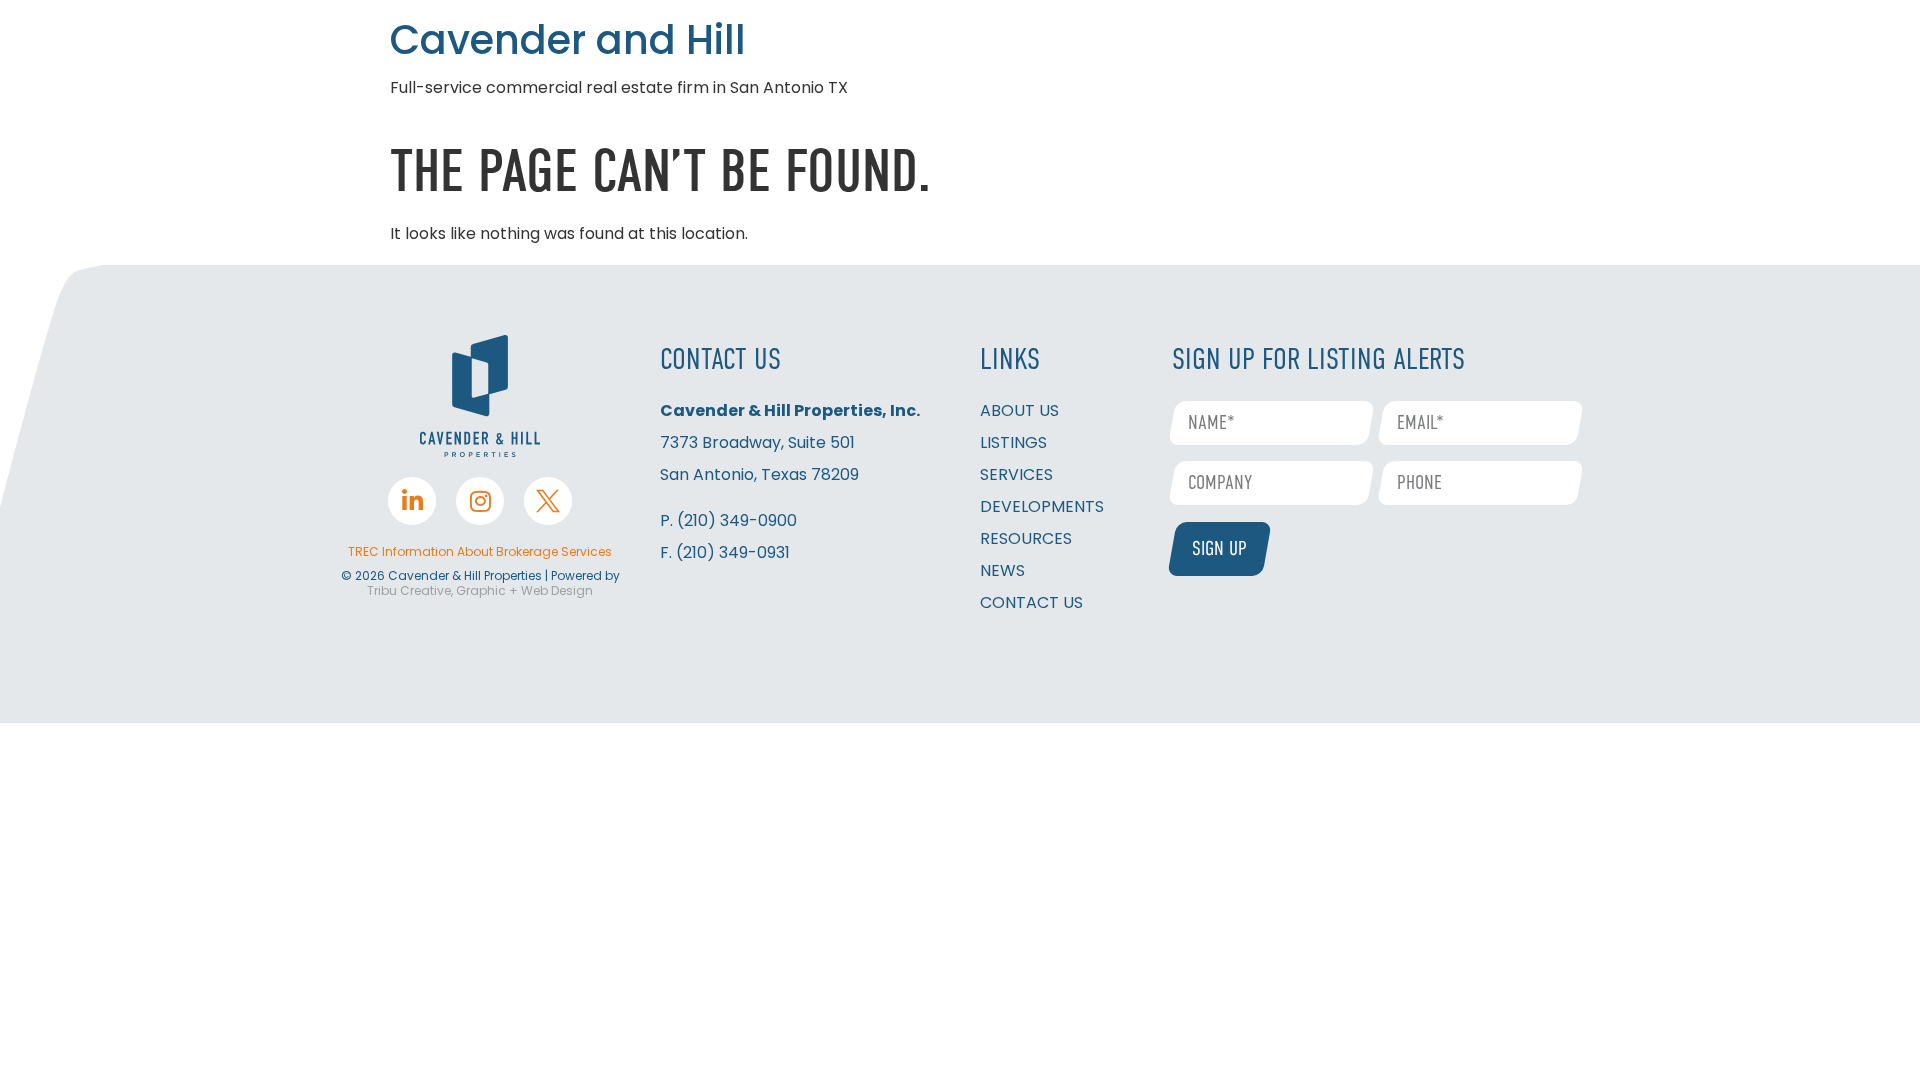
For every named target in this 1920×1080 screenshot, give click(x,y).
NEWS (1002, 570)
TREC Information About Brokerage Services (480, 551)
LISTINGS (1013, 442)
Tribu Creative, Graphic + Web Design (480, 590)
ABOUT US (1019, 410)
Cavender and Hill (568, 40)
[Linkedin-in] (412, 501)
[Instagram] (480, 501)
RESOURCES (1026, 538)
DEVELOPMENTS (1042, 506)
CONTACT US (1031, 602)
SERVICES (1016, 474)
